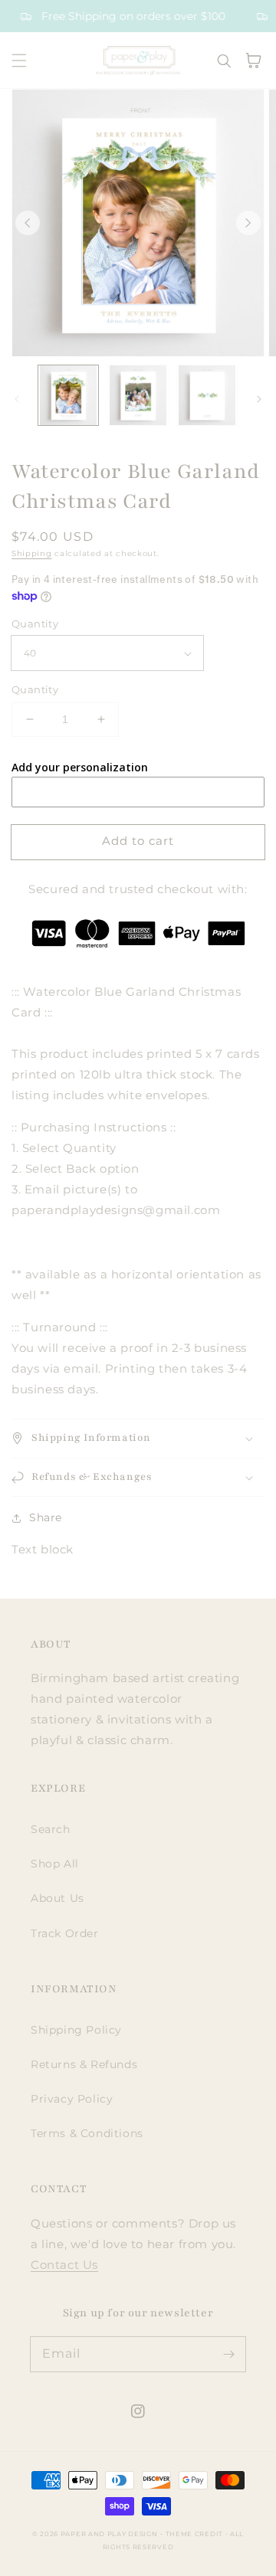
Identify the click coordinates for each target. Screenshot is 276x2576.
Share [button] (46, 1517)
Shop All (55, 1864)
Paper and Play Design (109, 2534)
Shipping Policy (76, 2030)
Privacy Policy (72, 2099)
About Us (58, 1898)
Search (51, 1829)
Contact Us (64, 2265)
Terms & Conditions (87, 2133)
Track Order (65, 1933)
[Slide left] (28, 223)
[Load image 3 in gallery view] (207, 395)
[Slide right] (248, 223)
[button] (19, 61)
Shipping (32, 553)
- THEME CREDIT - (195, 2534)
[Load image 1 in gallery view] (68, 395)
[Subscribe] (228, 2354)
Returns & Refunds (84, 2064)
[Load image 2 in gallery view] (137, 395)
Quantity (35, 624)
